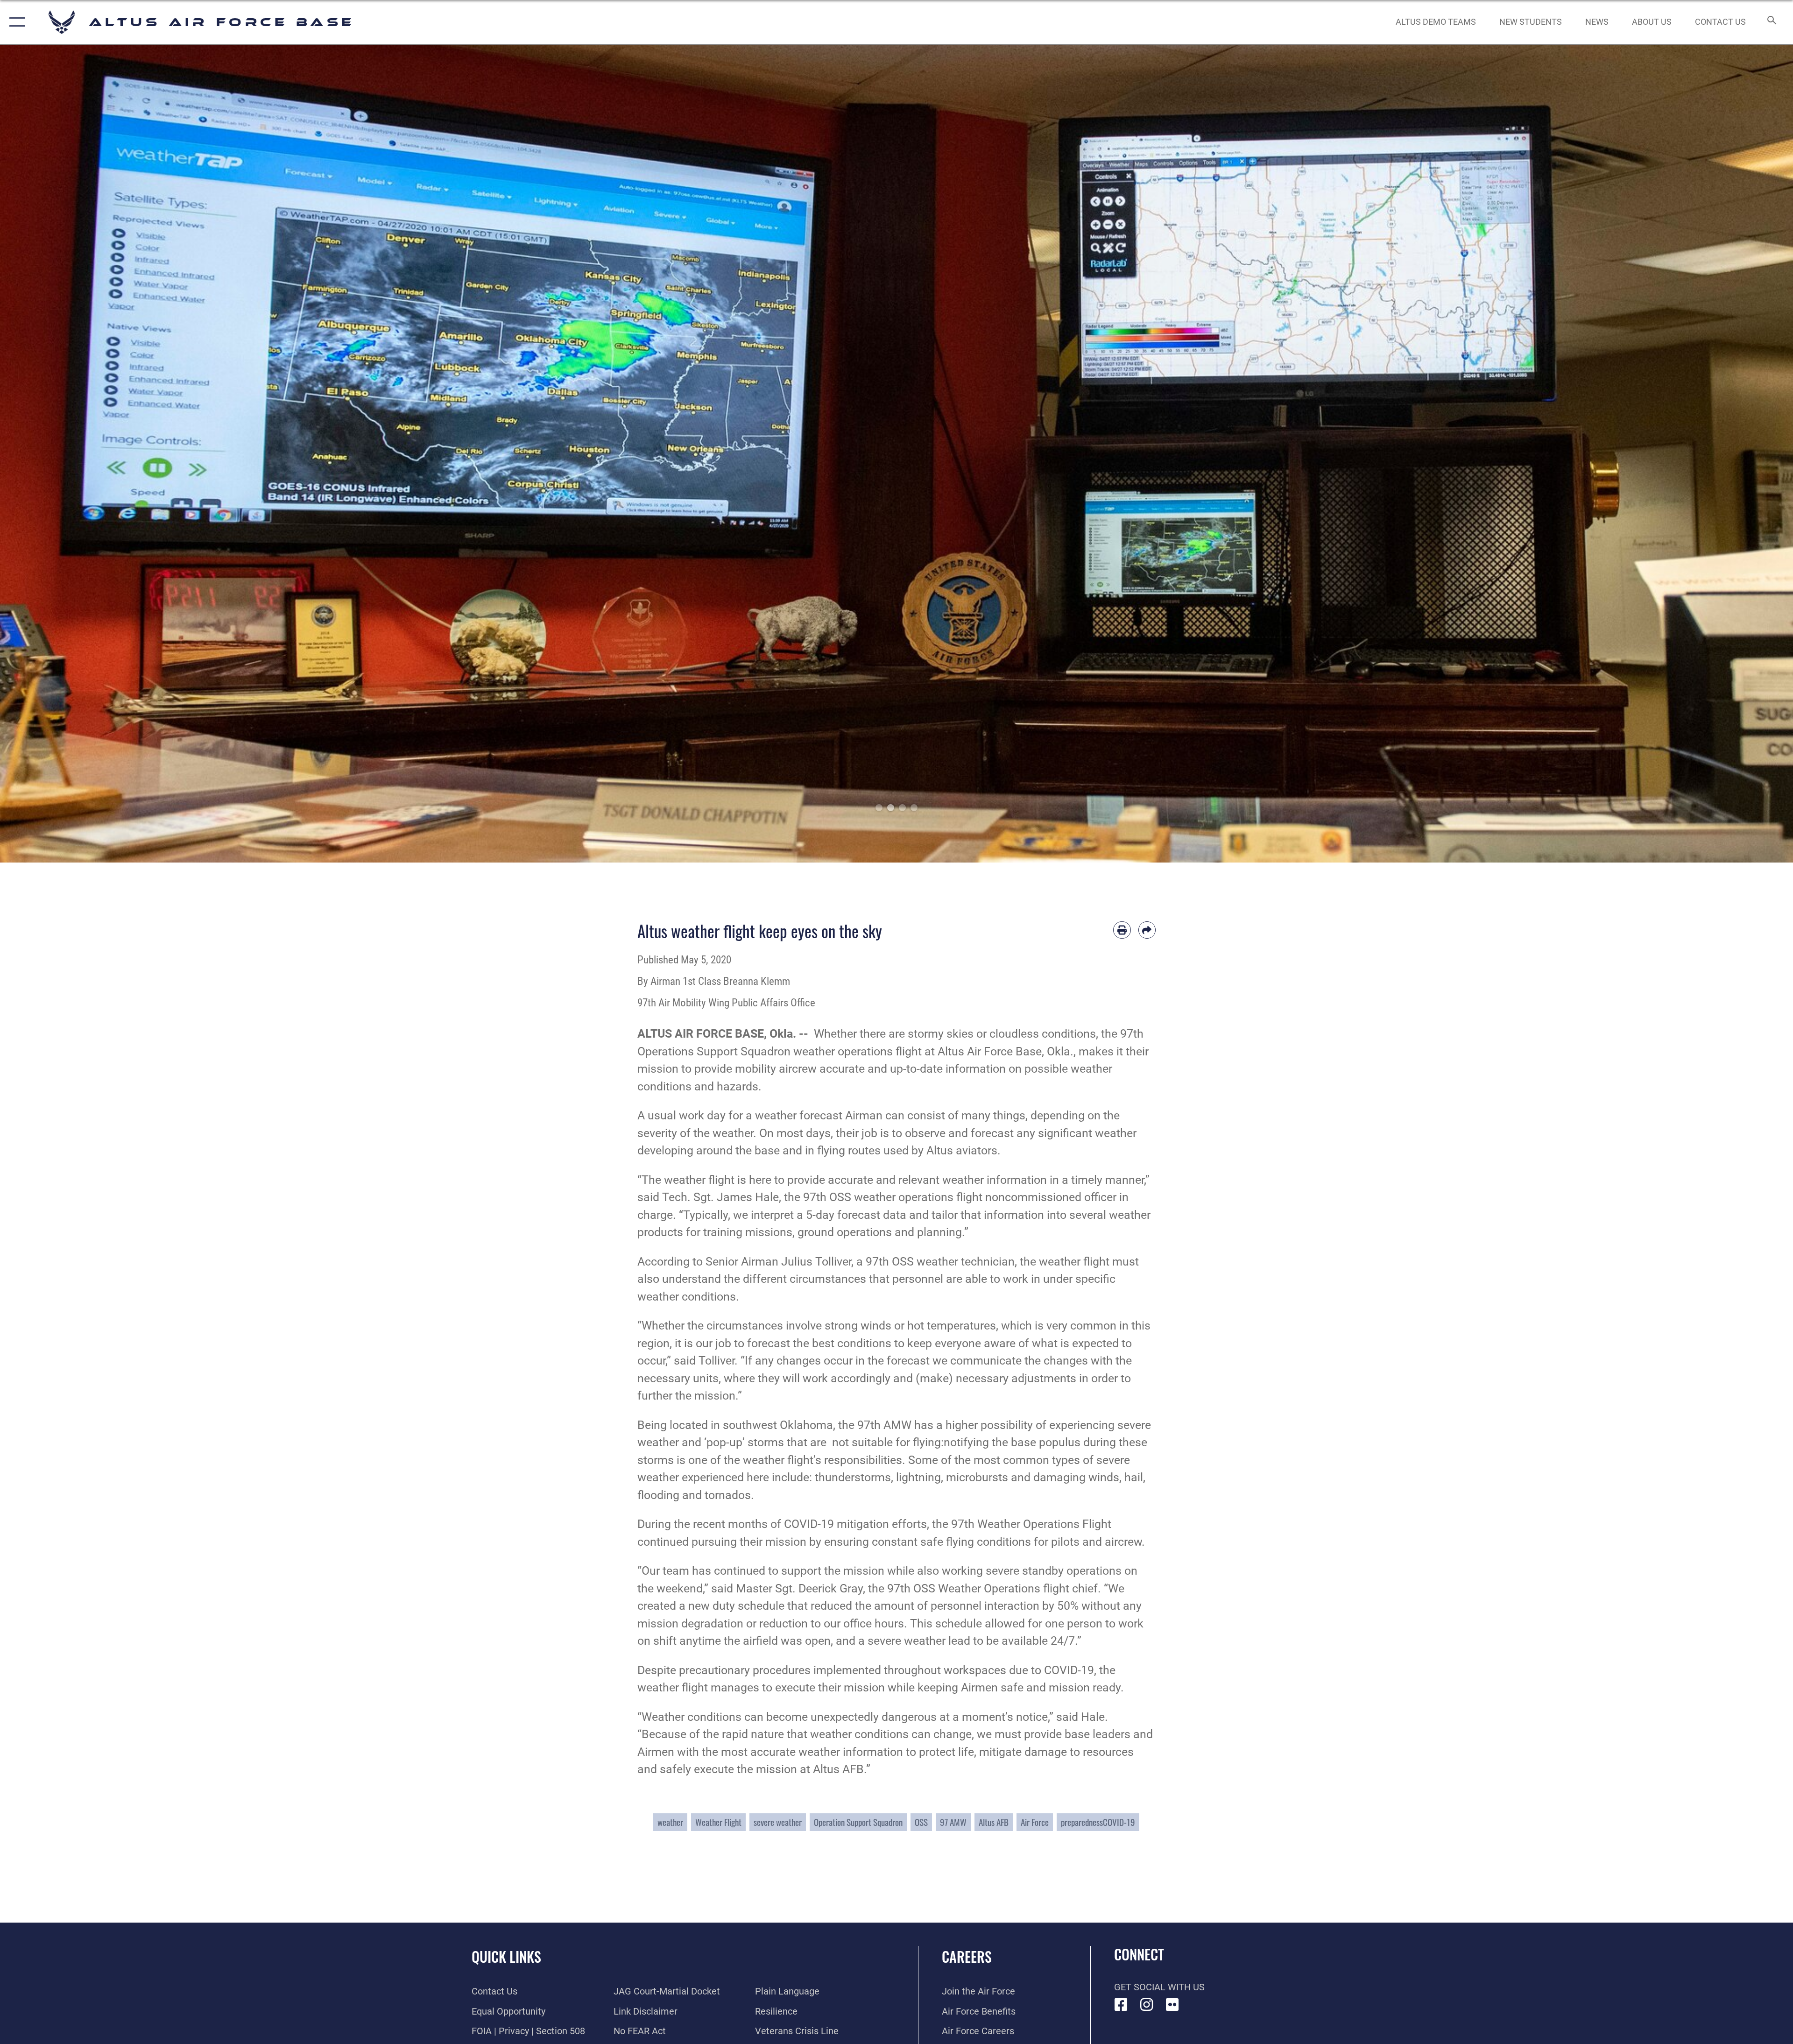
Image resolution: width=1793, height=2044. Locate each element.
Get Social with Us (1159, 1987)
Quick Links (506, 1956)
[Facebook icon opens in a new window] (1121, 2005)
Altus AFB (994, 1822)
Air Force (1035, 1822)
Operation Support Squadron (858, 1822)
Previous (90, 454)
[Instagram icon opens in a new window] (1147, 2005)
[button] (15, 22)
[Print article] (1122, 930)
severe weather (778, 1822)
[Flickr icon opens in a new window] (1172, 2005)
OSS (921, 1822)
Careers (967, 1956)
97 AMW (953, 1822)
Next (1703, 454)
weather (670, 1822)
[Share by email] (1147, 930)
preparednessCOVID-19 (1098, 1822)
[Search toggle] (1771, 22)
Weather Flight (718, 1822)
